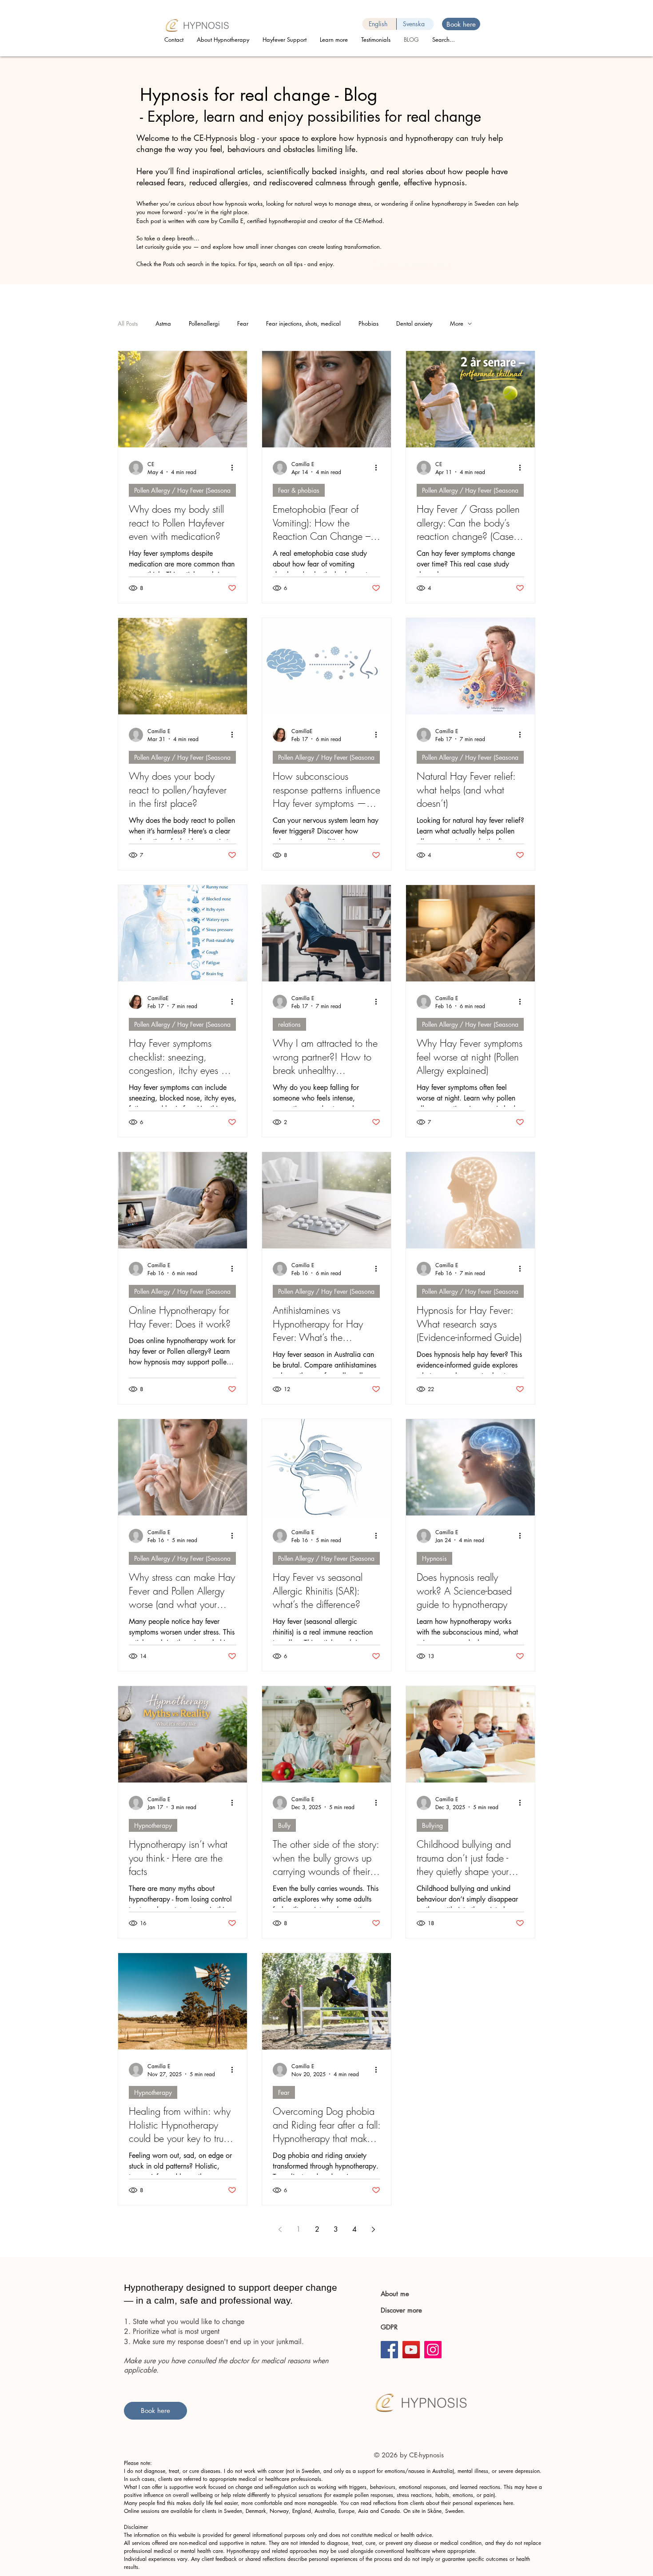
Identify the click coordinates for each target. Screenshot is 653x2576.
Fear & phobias (299, 490)
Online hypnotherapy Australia (412, 264)
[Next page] (373, 2229)
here (508, 2503)
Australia (325, 2511)
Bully (284, 1825)
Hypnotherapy (153, 1825)
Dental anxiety (414, 323)
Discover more (402, 2310)
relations (289, 1024)
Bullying (432, 1825)
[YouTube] (411, 2350)
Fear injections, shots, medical (303, 323)
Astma (163, 323)
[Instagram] (433, 2350)
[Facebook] (389, 2350)
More (457, 323)
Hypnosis (434, 1558)
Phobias (368, 323)
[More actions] (235, 468)
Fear (243, 323)
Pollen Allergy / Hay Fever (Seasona (182, 490)
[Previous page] (280, 2229)
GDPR (389, 2327)
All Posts (128, 323)
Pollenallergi (204, 323)
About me (395, 2294)
